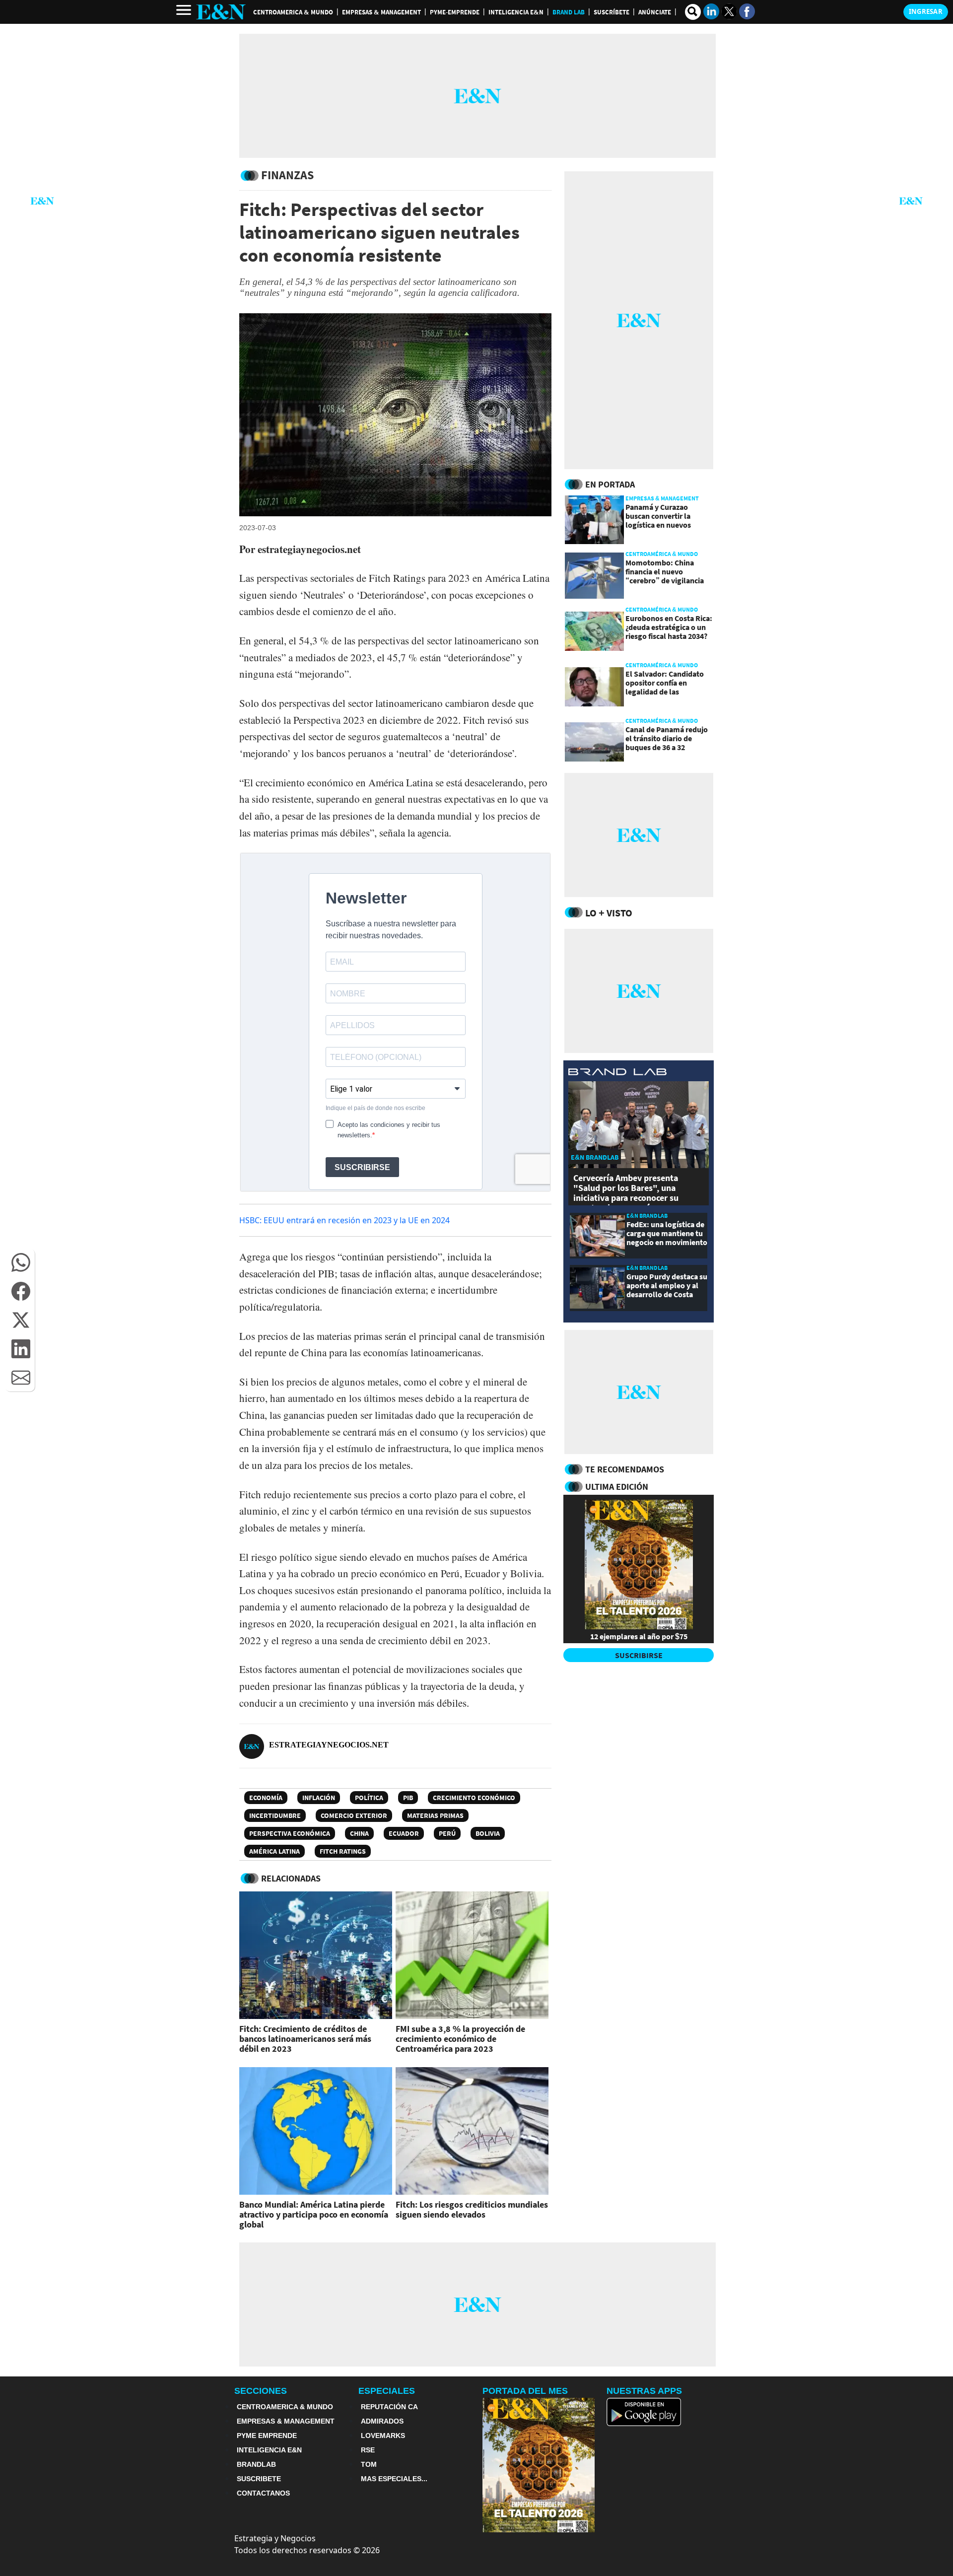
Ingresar (926, 11)
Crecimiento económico (474, 1798)
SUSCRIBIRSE (639, 1655)
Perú (447, 1833)
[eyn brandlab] (617, 1073)
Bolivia (488, 1833)
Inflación (319, 1798)
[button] (21, 1262)
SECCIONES (261, 2391)
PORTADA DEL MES (525, 2391)
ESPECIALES (387, 2391)
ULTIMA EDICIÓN (617, 1487)
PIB (408, 1798)
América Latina (274, 1851)
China (359, 1833)
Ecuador (404, 1833)
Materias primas (435, 1815)
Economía (266, 1798)
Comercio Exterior (354, 1815)
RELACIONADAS (291, 1878)
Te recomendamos (625, 1469)
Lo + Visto (609, 913)
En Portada (610, 484)
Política (369, 1798)
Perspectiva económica (290, 1833)
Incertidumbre (275, 1815)
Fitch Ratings (343, 1851)
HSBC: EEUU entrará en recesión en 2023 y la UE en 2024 (344, 1220)
